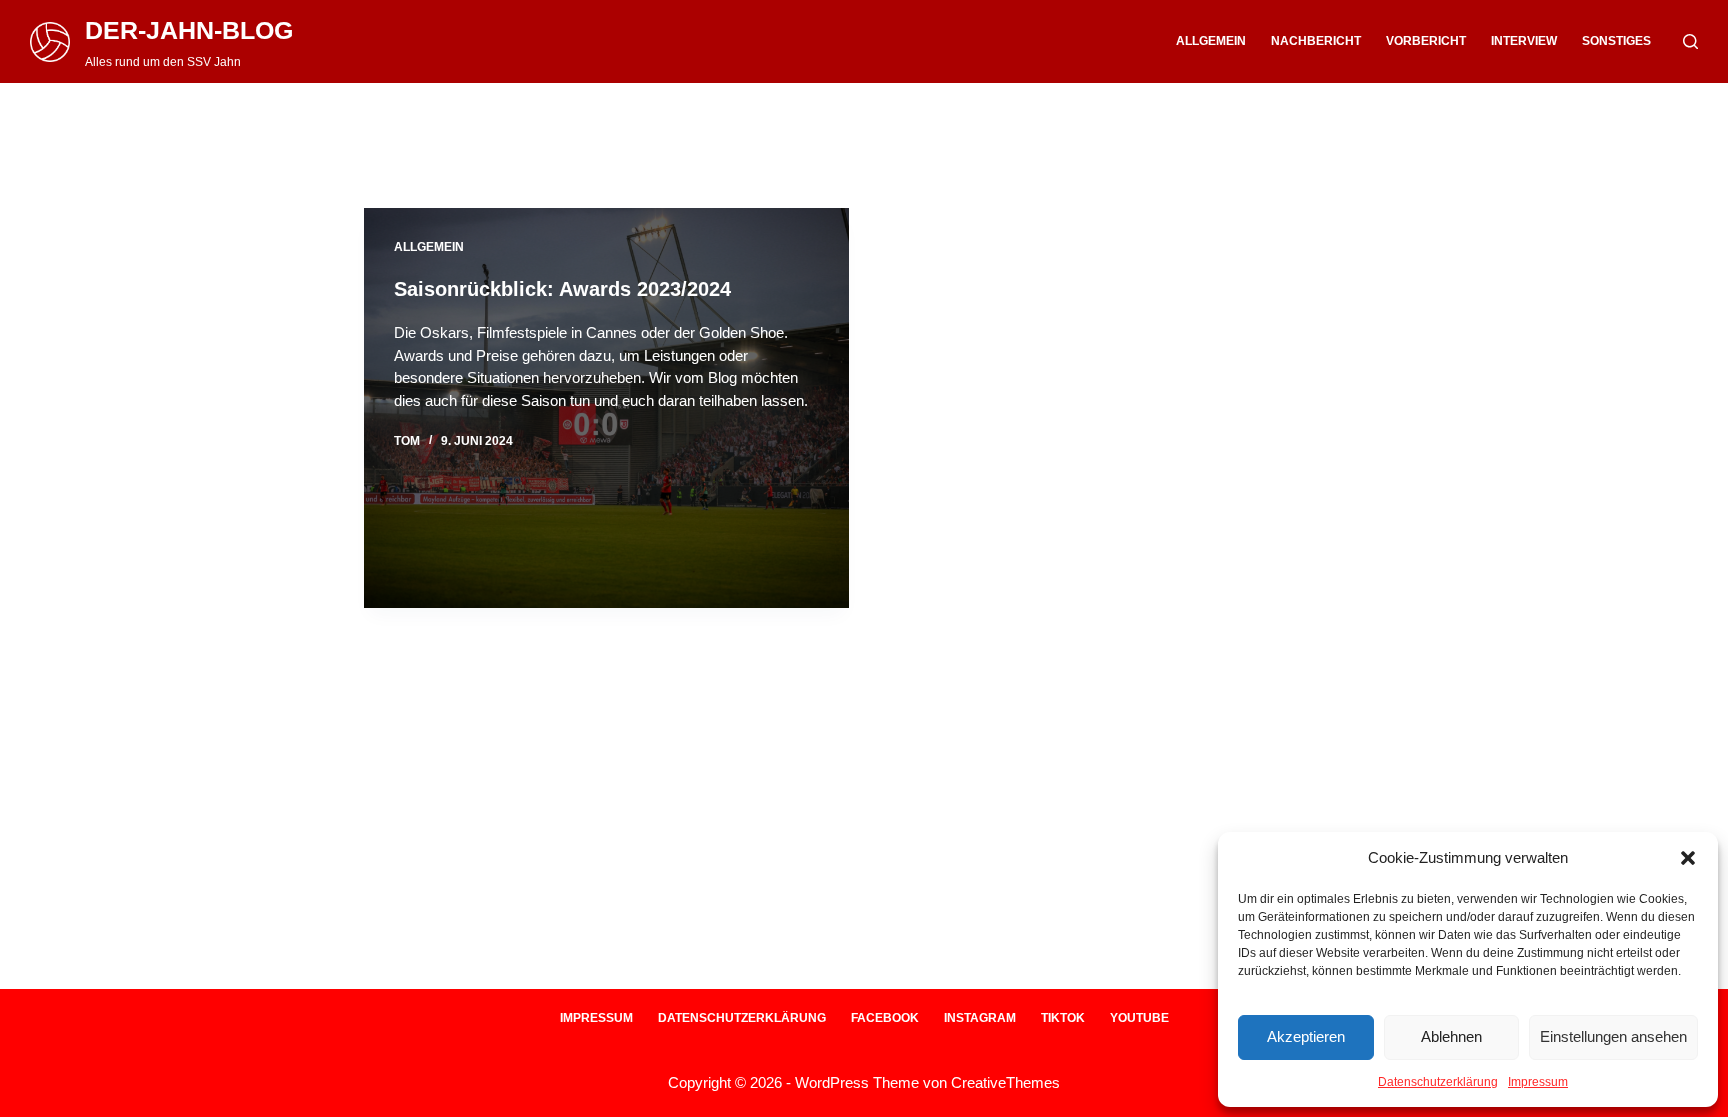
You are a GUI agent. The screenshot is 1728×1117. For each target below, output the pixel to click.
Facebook (885, 1018)
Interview (1524, 41)
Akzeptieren (1306, 1036)
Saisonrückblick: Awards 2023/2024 (562, 289)
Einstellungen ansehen (1613, 1036)
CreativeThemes (1005, 1082)
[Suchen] (1690, 41)
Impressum (1538, 1082)
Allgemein (1211, 41)
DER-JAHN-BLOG (189, 30)
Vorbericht (1426, 41)
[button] (1688, 858)
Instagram (980, 1018)
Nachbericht (1316, 41)
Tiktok (1063, 1018)
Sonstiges (1616, 41)
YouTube (1139, 1018)
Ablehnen (1451, 1036)
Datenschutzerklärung (1438, 1082)
